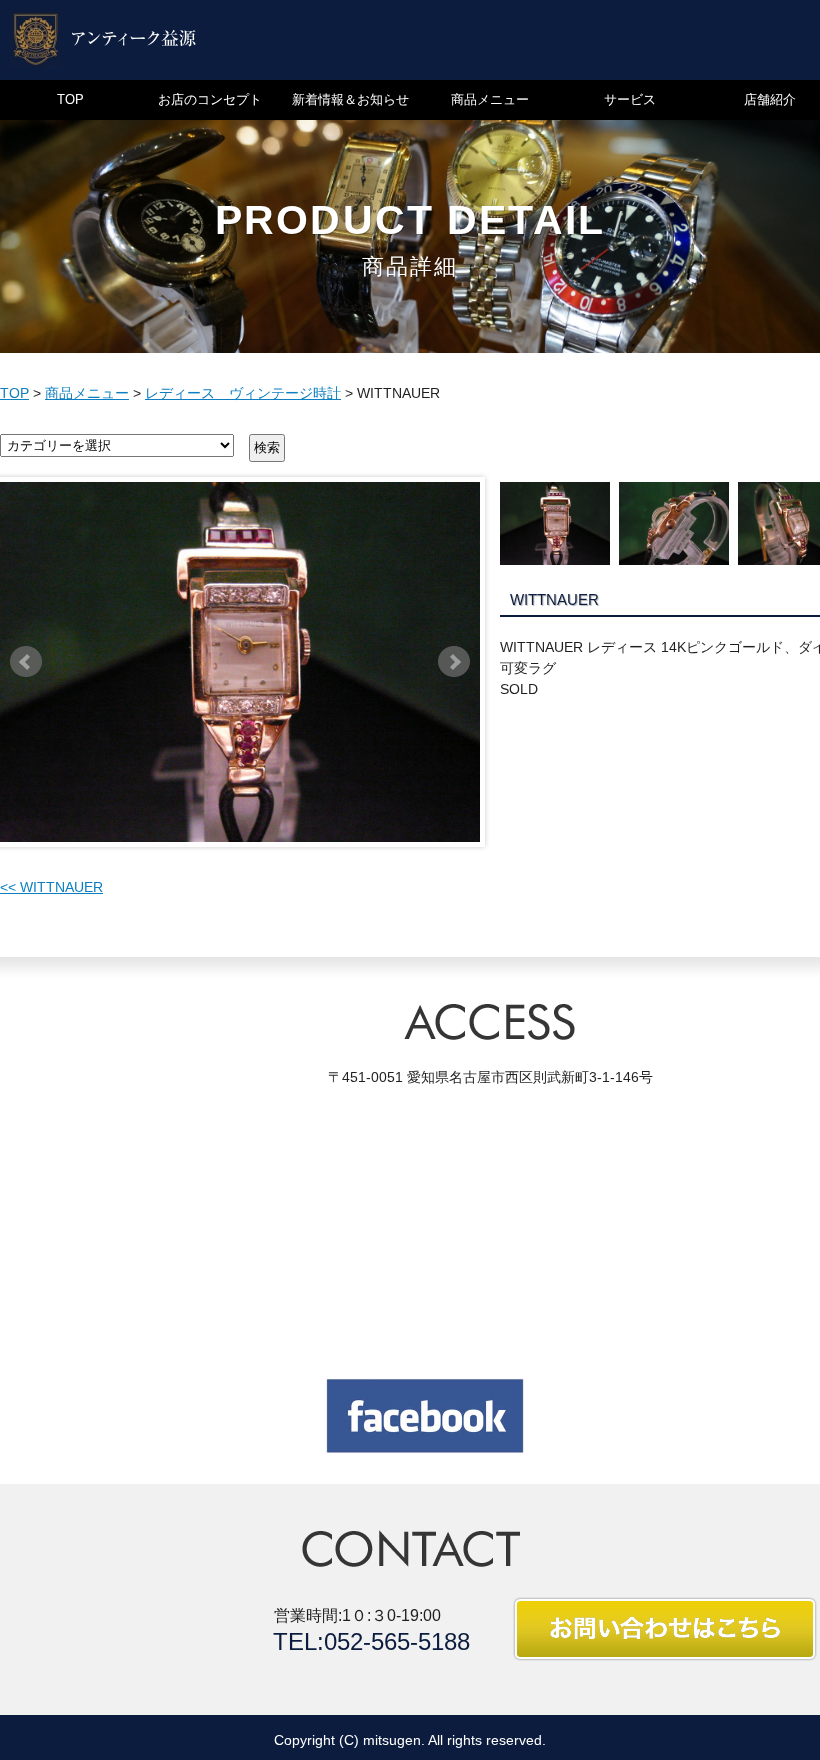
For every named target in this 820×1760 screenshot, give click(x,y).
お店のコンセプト (210, 99)
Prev (26, 662)
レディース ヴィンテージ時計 (243, 393)
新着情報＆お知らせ (350, 99)
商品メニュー (490, 99)
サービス (630, 99)
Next (454, 662)
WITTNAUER (51, 887)
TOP (70, 99)
